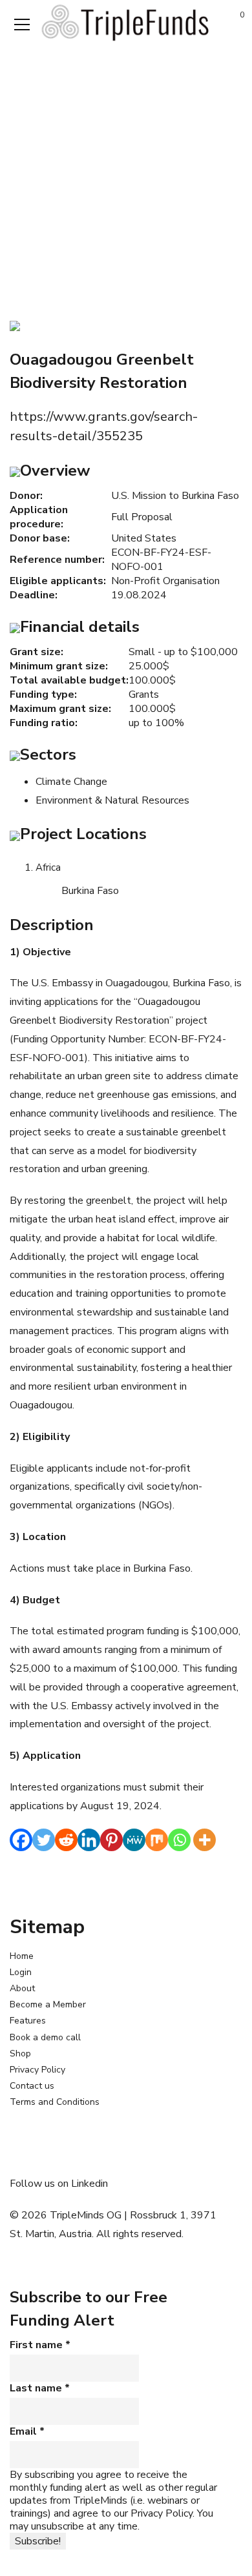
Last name (40, 2388)
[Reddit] (66, 1840)
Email (27, 2431)
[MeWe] (134, 1840)
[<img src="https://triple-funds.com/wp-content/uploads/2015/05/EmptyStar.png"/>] (15, 325)
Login (21, 1972)
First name (40, 2345)
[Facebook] (21, 1840)
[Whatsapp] (179, 1840)
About (22, 1988)
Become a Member (48, 2004)
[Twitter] (44, 1840)
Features (28, 2021)
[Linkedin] (89, 1840)
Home (22, 1956)
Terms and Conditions (55, 2102)
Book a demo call (45, 2037)
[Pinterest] (111, 1840)
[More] (205, 1840)
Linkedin (89, 2184)
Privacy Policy (37, 2070)
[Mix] (157, 1840)
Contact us (32, 2086)
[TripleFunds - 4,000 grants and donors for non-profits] (126, 22)
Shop (20, 2054)
